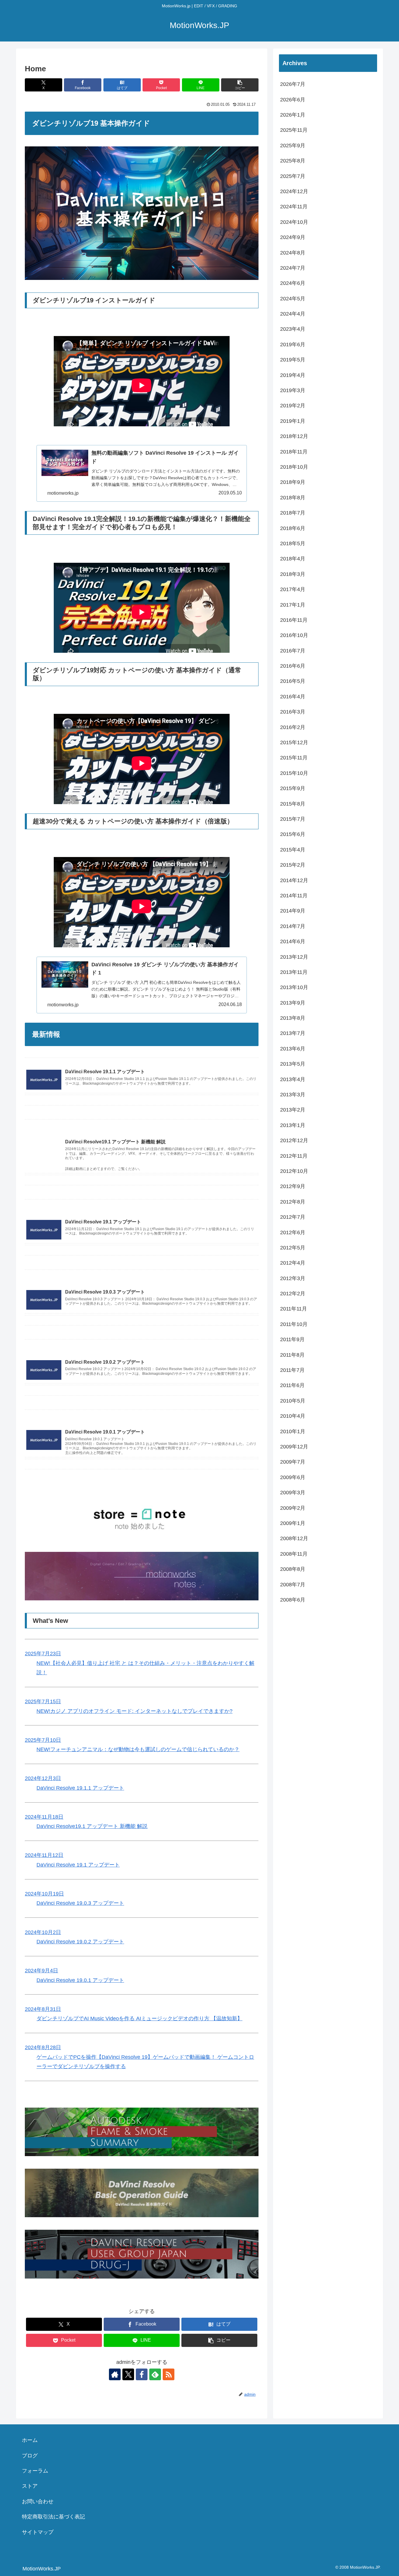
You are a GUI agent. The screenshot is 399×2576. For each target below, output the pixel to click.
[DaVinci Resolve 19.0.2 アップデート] (142, 1338)
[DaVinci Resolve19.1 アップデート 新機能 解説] (142, 1118)
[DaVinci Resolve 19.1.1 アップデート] (142, 1100)
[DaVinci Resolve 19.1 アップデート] (142, 1198)
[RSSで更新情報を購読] (169, 2374)
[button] (240, 85)
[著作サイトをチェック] (115, 2374)
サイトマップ (38, 2532)
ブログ (30, 2456)
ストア (30, 2486)
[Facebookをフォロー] (142, 2374)
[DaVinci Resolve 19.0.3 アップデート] (142, 1268)
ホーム (30, 2440)
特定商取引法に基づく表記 (53, 2517)
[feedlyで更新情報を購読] (155, 2374)
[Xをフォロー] (128, 2374)
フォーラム (35, 2471)
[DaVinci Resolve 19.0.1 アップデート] (142, 1408)
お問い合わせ (38, 2501)
